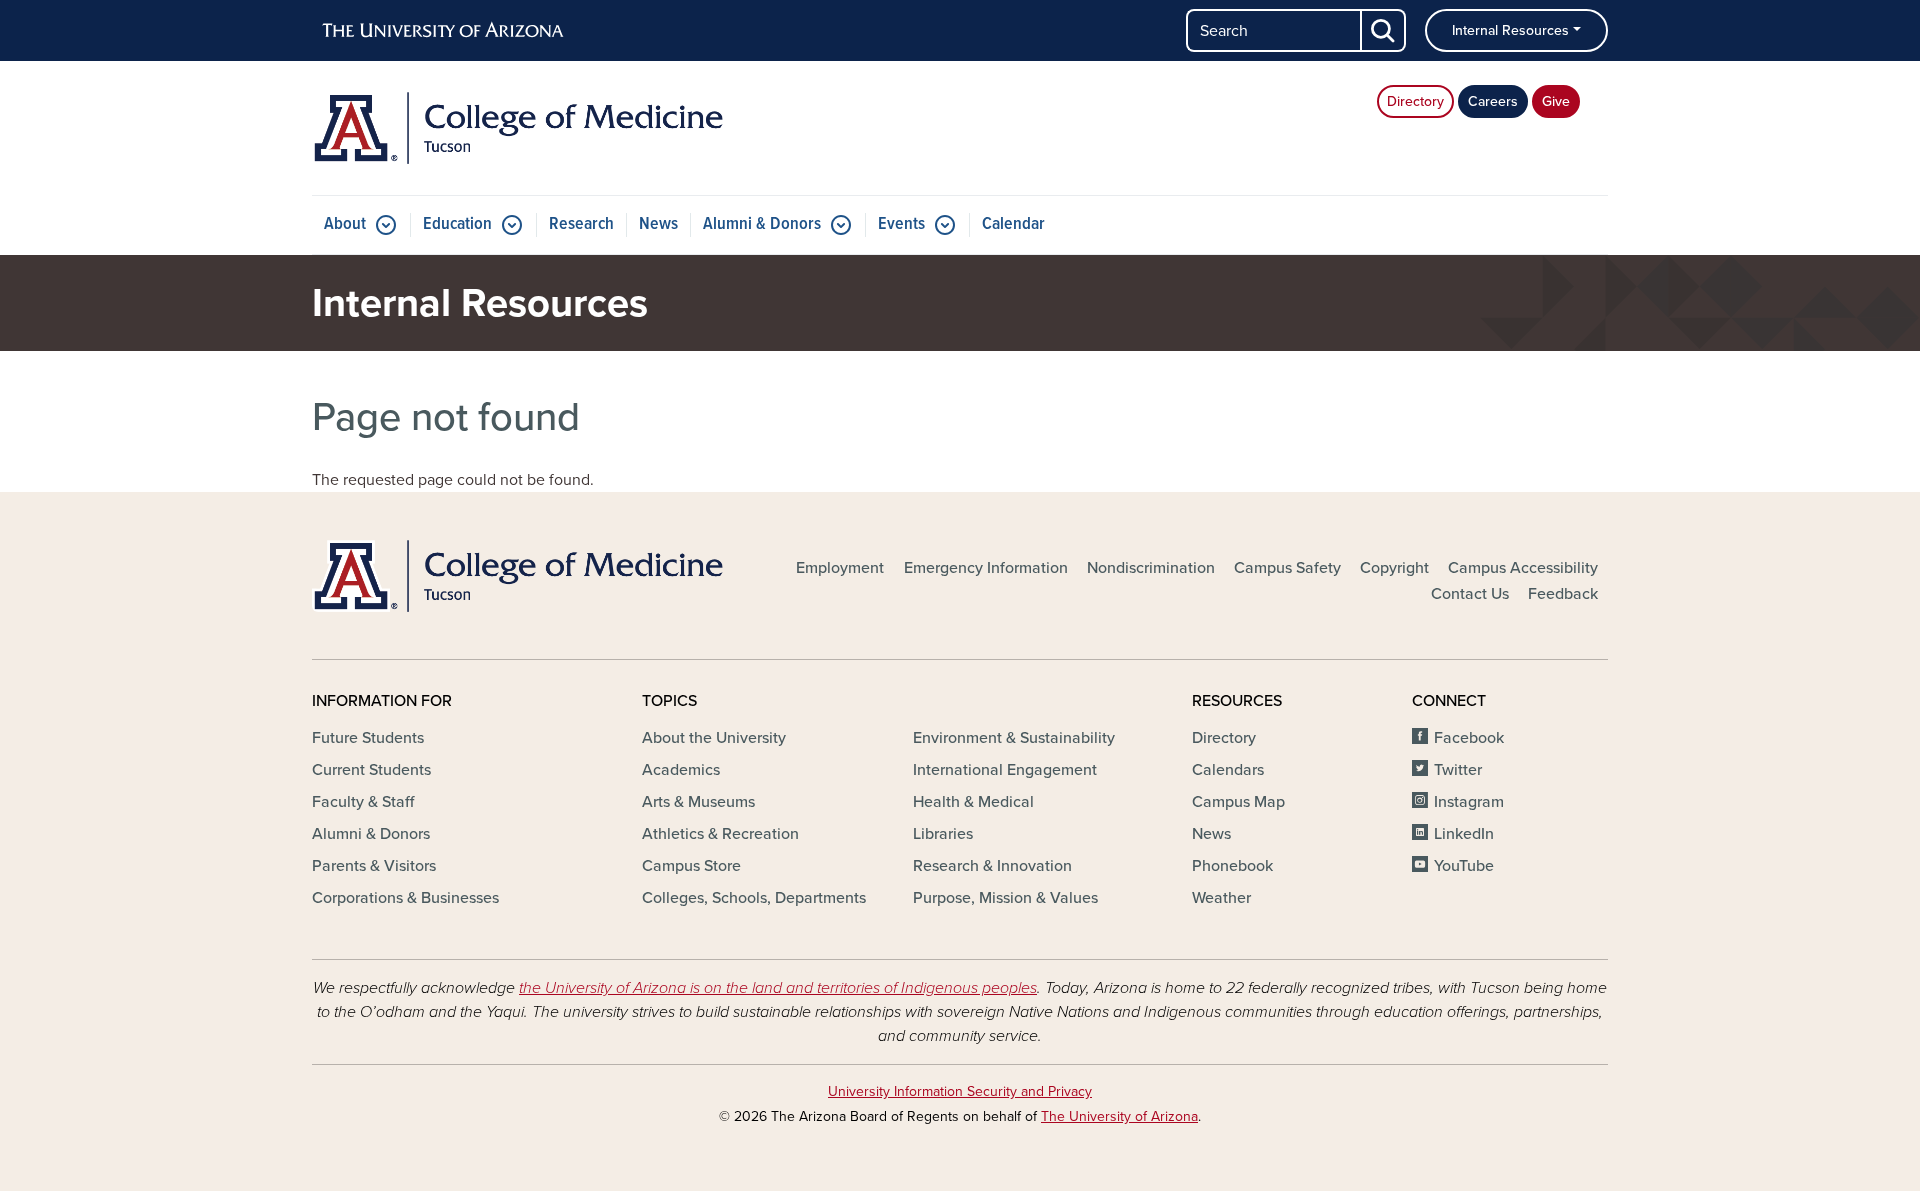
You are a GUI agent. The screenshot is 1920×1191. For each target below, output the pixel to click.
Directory (1415, 101)
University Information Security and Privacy (960, 1091)
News (658, 224)
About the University (714, 738)
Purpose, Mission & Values (1005, 898)
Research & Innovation (992, 866)
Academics (681, 770)
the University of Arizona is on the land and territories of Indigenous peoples (778, 988)
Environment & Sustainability (1014, 738)
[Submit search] (1384, 30)
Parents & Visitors (374, 866)
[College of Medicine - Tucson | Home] (520, 128)
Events (901, 224)
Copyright (1394, 568)
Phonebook (1232, 866)
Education (457, 224)
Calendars (1228, 770)
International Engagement (1005, 770)
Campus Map (1238, 802)
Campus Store (691, 866)
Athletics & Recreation (720, 834)
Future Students (368, 738)
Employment (840, 568)
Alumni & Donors (762, 224)
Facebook (1469, 738)
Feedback (1563, 594)
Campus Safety (1287, 568)
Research (581, 224)
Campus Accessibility (1523, 568)
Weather (1221, 898)
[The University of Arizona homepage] (444, 31)
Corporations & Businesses (405, 898)
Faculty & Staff (363, 802)
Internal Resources (1510, 30)
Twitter (1458, 770)
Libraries (943, 834)
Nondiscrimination (1151, 568)
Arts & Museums (698, 802)
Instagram (1469, 802)
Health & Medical (973, 802)
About (345, 224)
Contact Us (1470, 594)
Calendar (1013, 224)
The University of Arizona (1119, 1116)
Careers (1493, 101)
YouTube (1464, 866)
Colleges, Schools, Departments (754, 898)
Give (1556, 101)
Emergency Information (986, 568)
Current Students (371, 770)
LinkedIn (1464, 834)
